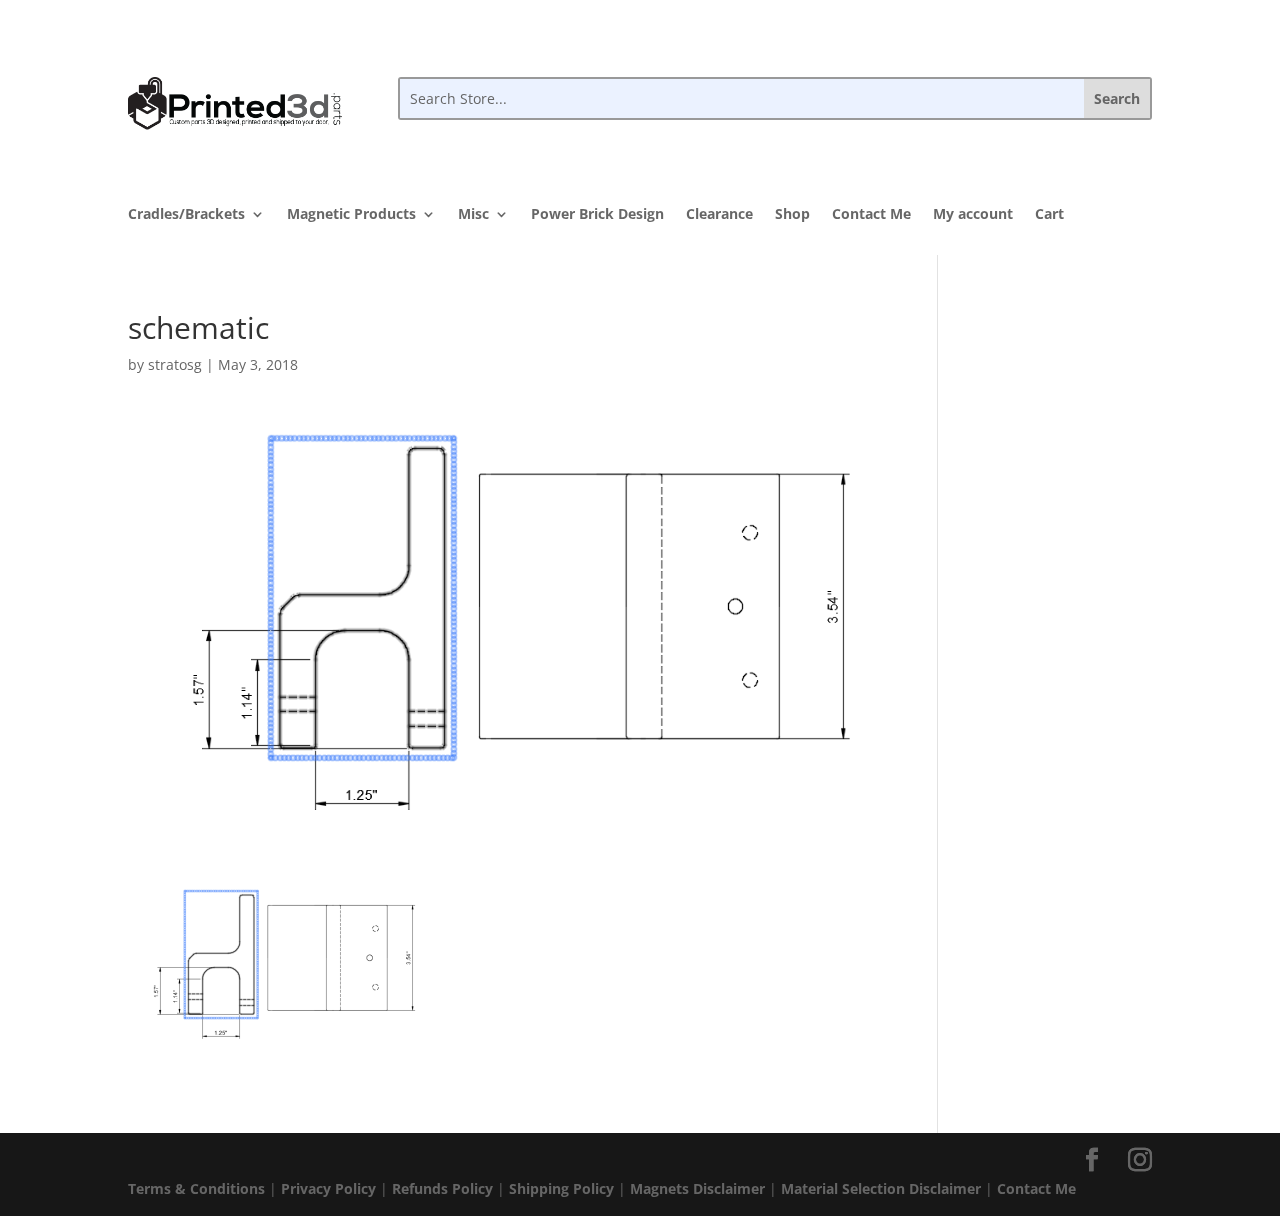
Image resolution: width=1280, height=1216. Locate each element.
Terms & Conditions (196, 1188)
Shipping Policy (561, 1188)
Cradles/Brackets (186, 215)
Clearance (719, 215)
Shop (792, 215)
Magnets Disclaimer (697, 1188)
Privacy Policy (328, 1188)
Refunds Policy (442, 1188)
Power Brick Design (597, 215)
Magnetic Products (351, 215)
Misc (473, 215)
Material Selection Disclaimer (881, 1188)
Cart (1049, 215)
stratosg (175, 364)
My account (973, 215)
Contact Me (871, 215)
